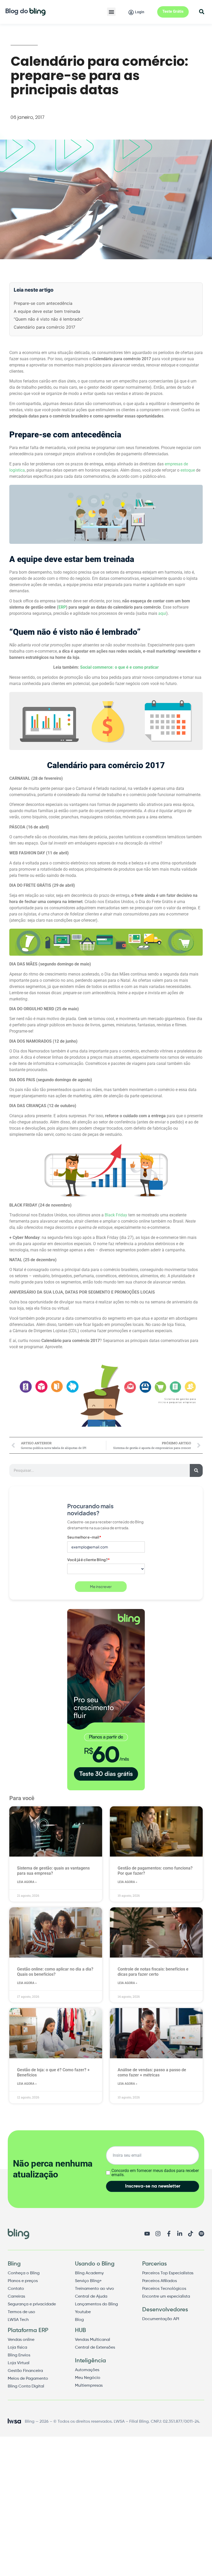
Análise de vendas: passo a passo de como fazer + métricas (152, 2072)
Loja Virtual (19, 2363)
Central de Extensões (95, 2348)
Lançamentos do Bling (96, 2304)
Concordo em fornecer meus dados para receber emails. (155, 2173)
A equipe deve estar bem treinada (47, 311)
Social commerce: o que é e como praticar (119, 667)
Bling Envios (19, 2355)
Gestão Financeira (25, 2371)
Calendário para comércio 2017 (44, 327)
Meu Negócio (88, 2378)
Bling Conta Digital (26, 2386)
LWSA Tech (18, 2320)
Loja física (17, 2348)
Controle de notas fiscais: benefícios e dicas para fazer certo (153, 1972)
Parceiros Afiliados (160, 2281)
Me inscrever (101, 1586)
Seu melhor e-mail (84, 1537)
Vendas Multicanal (93, 2340)
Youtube (83, 2312)
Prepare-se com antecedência (43, 303)
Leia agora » (27, 1882)
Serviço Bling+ (88, 2281)
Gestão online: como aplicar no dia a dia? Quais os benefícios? (55, 1972)
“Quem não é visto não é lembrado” (48, 319)
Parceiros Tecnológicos (164, 2289)
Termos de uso (21, 2312)
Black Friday (116, 1215)
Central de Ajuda (91, 2297)
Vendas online (21, 2340)
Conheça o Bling (24, 2273)
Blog (79, 2320)
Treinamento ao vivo (94, 2289)
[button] (111, 12)
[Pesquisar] (196, 1470)
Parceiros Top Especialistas (168, 2273)
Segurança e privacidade (32, 2304)
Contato (16, 2289)
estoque (188, 470)
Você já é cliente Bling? (89, 1560)
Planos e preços (23, 2281)
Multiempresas (89, 2386)
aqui (162, 613)
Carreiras (16, 2297)
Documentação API (161, 2319)
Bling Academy (89, 2273)
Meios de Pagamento (28, 2379)
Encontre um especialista (166, 2297)
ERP (62, 607)
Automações (87, 2370)
